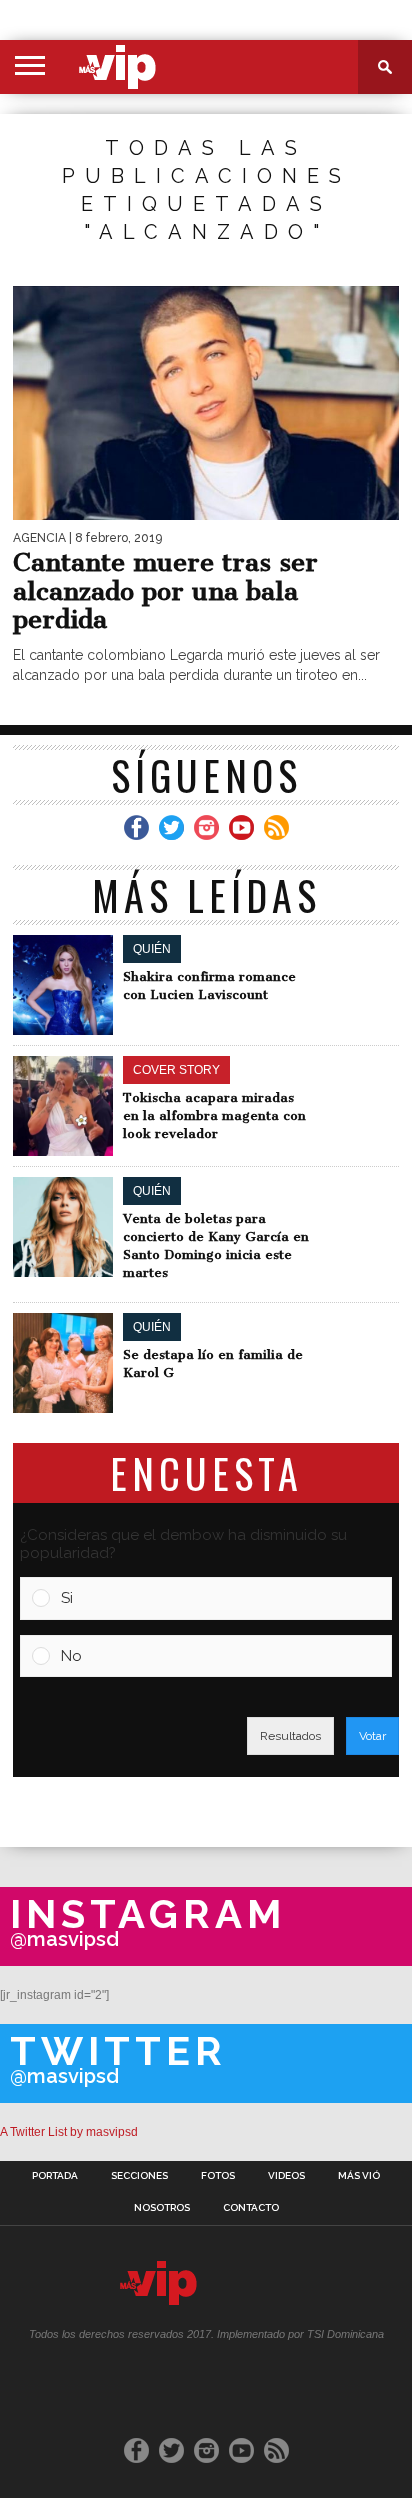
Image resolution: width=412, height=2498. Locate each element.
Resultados (290, 1736)
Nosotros (162, 2208)
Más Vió (359, 2176)
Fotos (218, 2176)
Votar (372, 1736)
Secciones (139, 2176)
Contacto (251, 2208)
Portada (55, 2176)
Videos (286, 2176)
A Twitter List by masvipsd (69, 2132)
